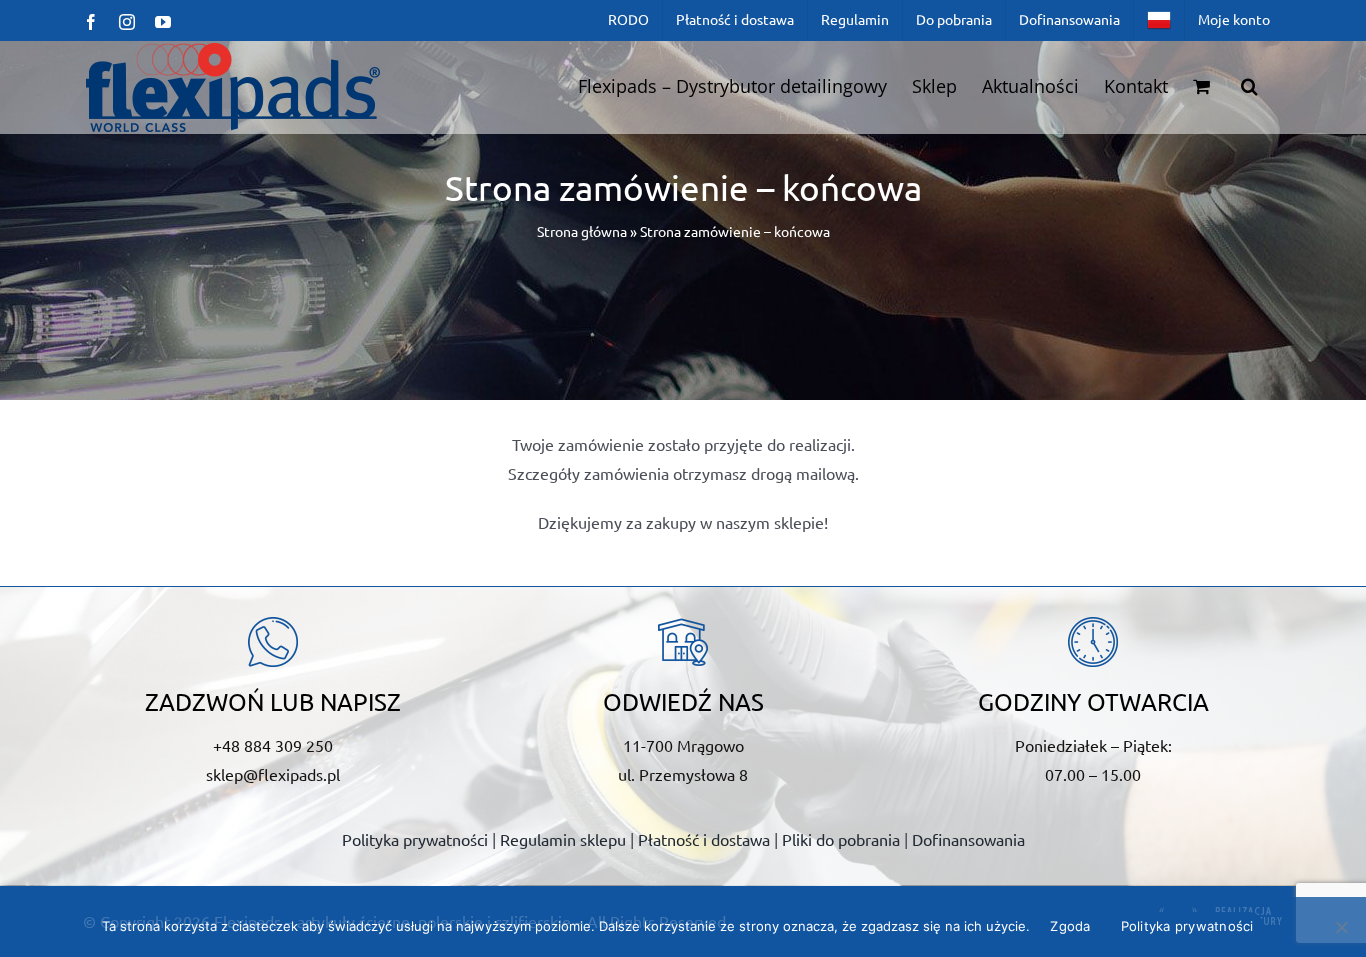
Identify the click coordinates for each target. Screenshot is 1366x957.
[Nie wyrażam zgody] (1341, 927)
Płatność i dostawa (704, 839)
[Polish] (1159, 20)
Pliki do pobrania (841, 839)
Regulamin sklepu (563, 839)
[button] (1249, 86)
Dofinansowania (968, 839)
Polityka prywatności (415, 839)
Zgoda (1070, 926)
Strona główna (582, 231)
